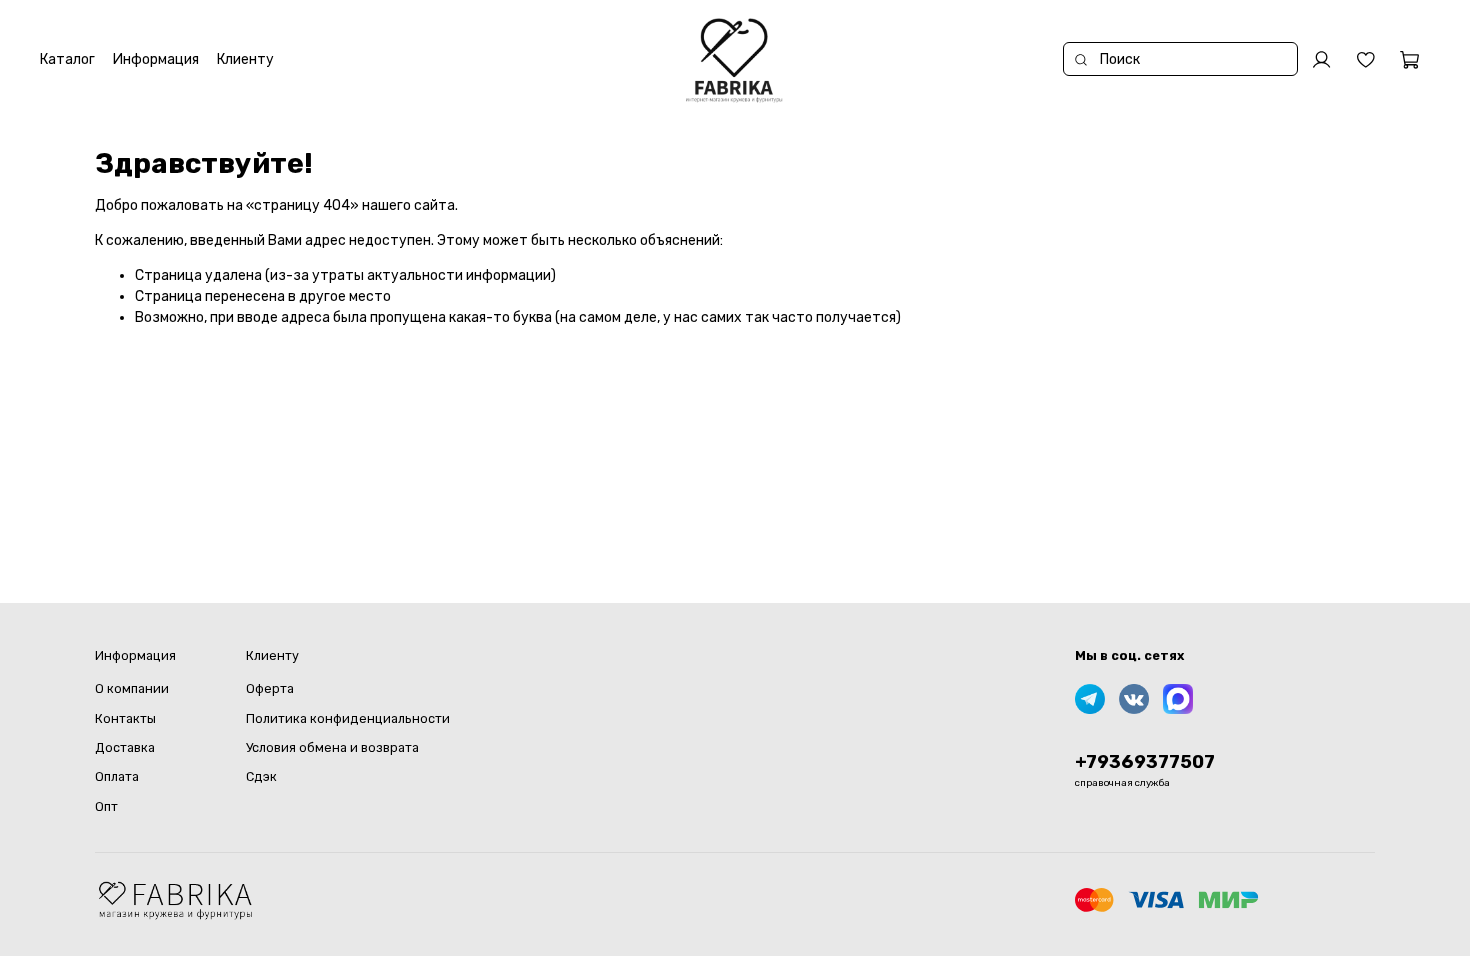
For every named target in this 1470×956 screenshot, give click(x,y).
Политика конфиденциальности (348, 718)
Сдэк (261, 776)
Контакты (125, 718)
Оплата (117, 776)
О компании (132, 688)
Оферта (270, 688)
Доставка (125, 747)
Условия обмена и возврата (332, 747)
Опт (106, 806)
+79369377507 (1145, 762)
